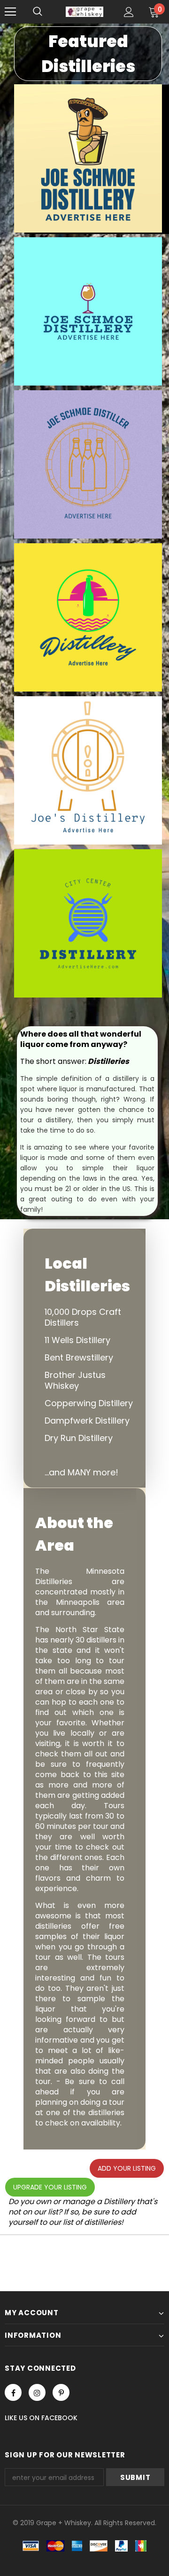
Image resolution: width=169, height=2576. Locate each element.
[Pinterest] (61, 2392)
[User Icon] (129, 12)
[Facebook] (13, 2392)
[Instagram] (37, 2392)
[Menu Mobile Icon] (10, 12)
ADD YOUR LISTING (127, 2168)
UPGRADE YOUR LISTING (50, 2187)
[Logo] (84, 12)
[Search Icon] (38, 12)
